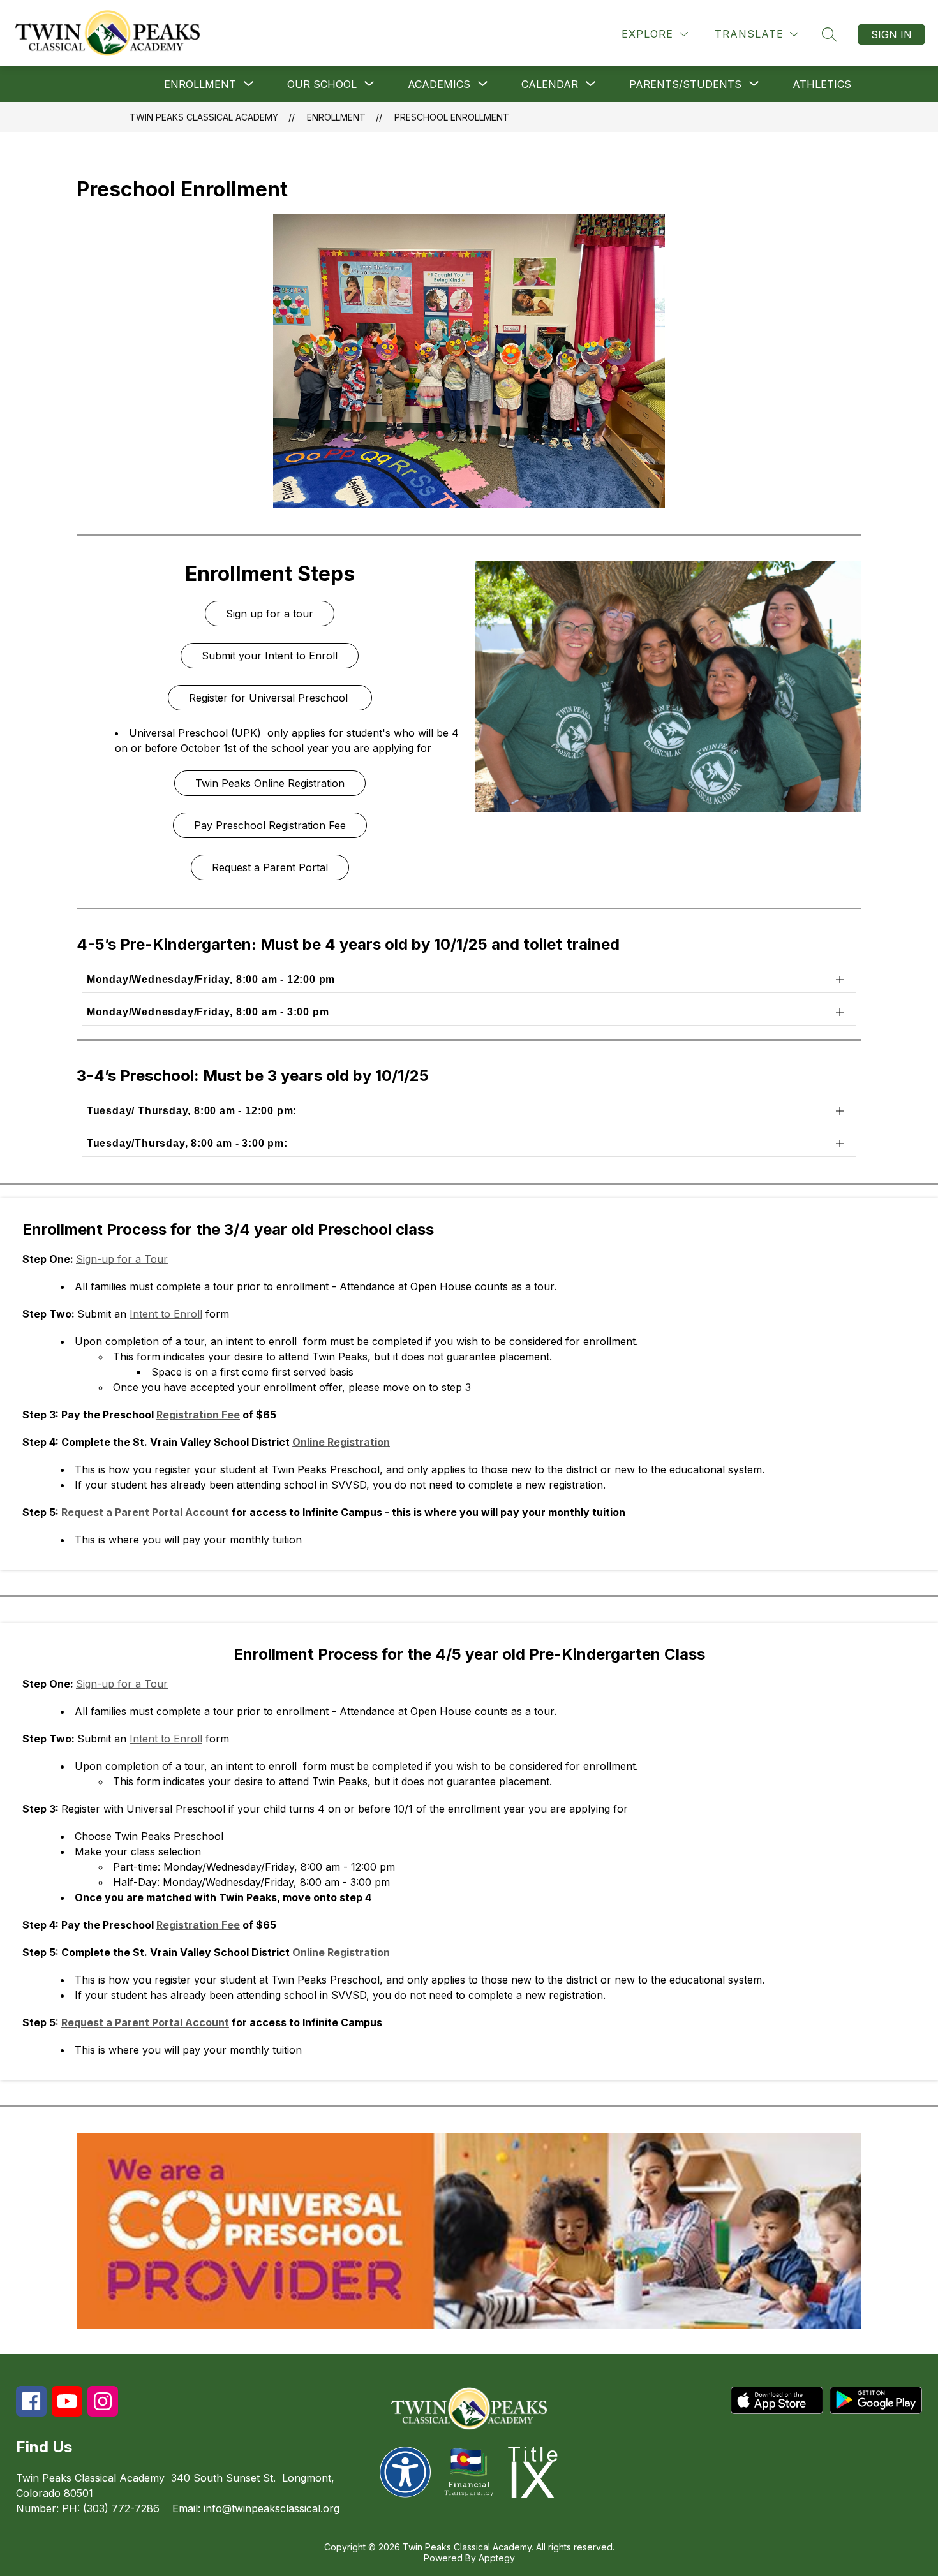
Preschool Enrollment (452, 117)
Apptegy (497, 2558)
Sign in (891, 34)
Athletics (822, 84)
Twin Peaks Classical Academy (204, 117)
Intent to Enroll (166, 1314)
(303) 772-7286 (121, 2508)
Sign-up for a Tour (122, 1259)
